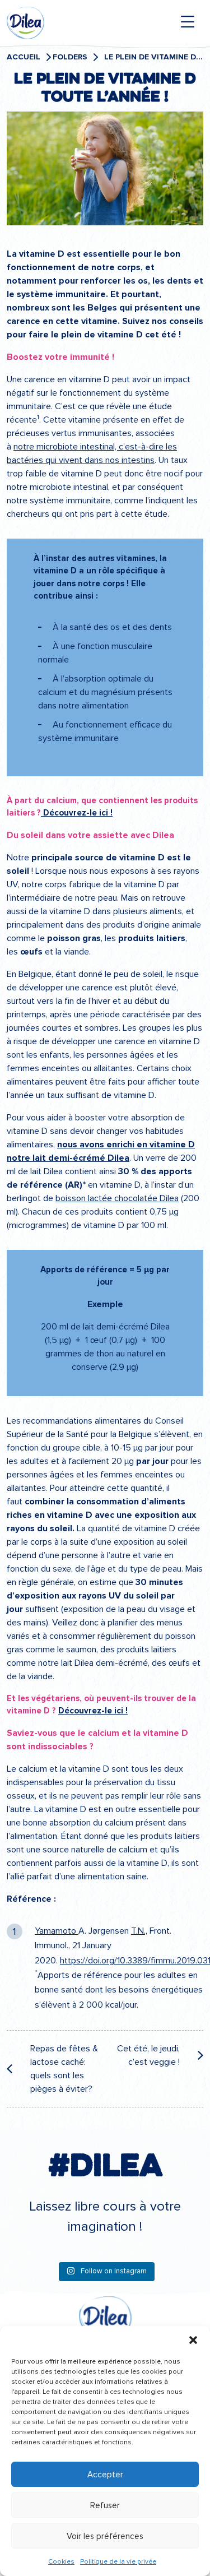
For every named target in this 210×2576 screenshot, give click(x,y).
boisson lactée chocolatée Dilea (117, 1198)
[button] (193, 2340)
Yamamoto (57, 1931)
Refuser (105, 2505)
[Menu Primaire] (188, 22)
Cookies (61, 2562)
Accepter (105, 2475)
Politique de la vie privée (118, 2562)
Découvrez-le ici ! (77, 813)
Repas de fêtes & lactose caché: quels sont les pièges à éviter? (64, 2069)
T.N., (139, 1931)
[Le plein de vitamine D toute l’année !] (105, 170)
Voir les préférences (105, 2536)
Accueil (24, 57)
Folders (70, 57)
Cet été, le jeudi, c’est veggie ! (148, 2055)
